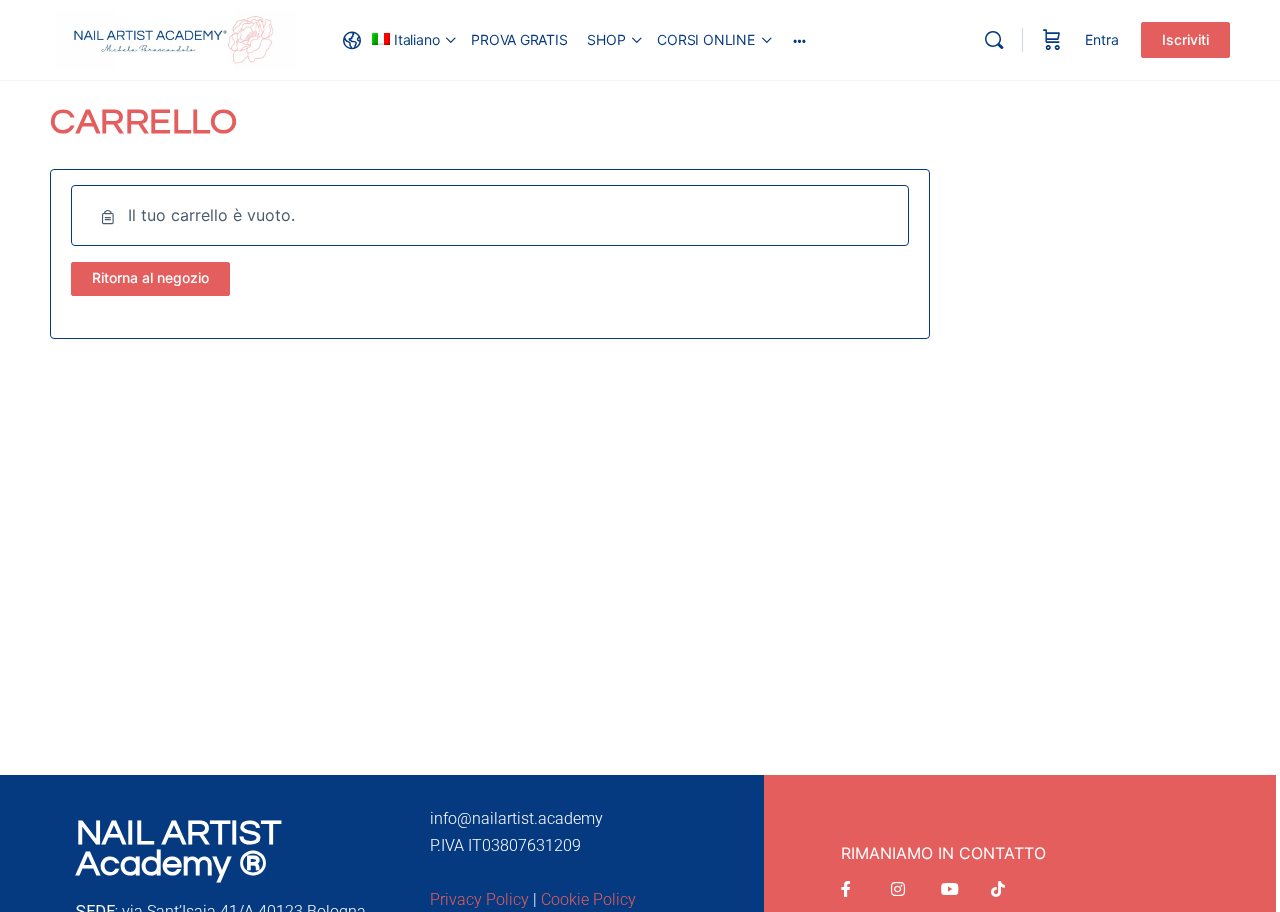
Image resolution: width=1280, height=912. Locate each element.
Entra (1102, 39)
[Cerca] (994, 40)
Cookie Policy (588, 899)
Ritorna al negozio (150, 277)
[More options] (799, 40)
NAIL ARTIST (178, 833)
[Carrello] (1052, 40)
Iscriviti (1185, 39)
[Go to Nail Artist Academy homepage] (175, 38)
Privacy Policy (479, 899)
